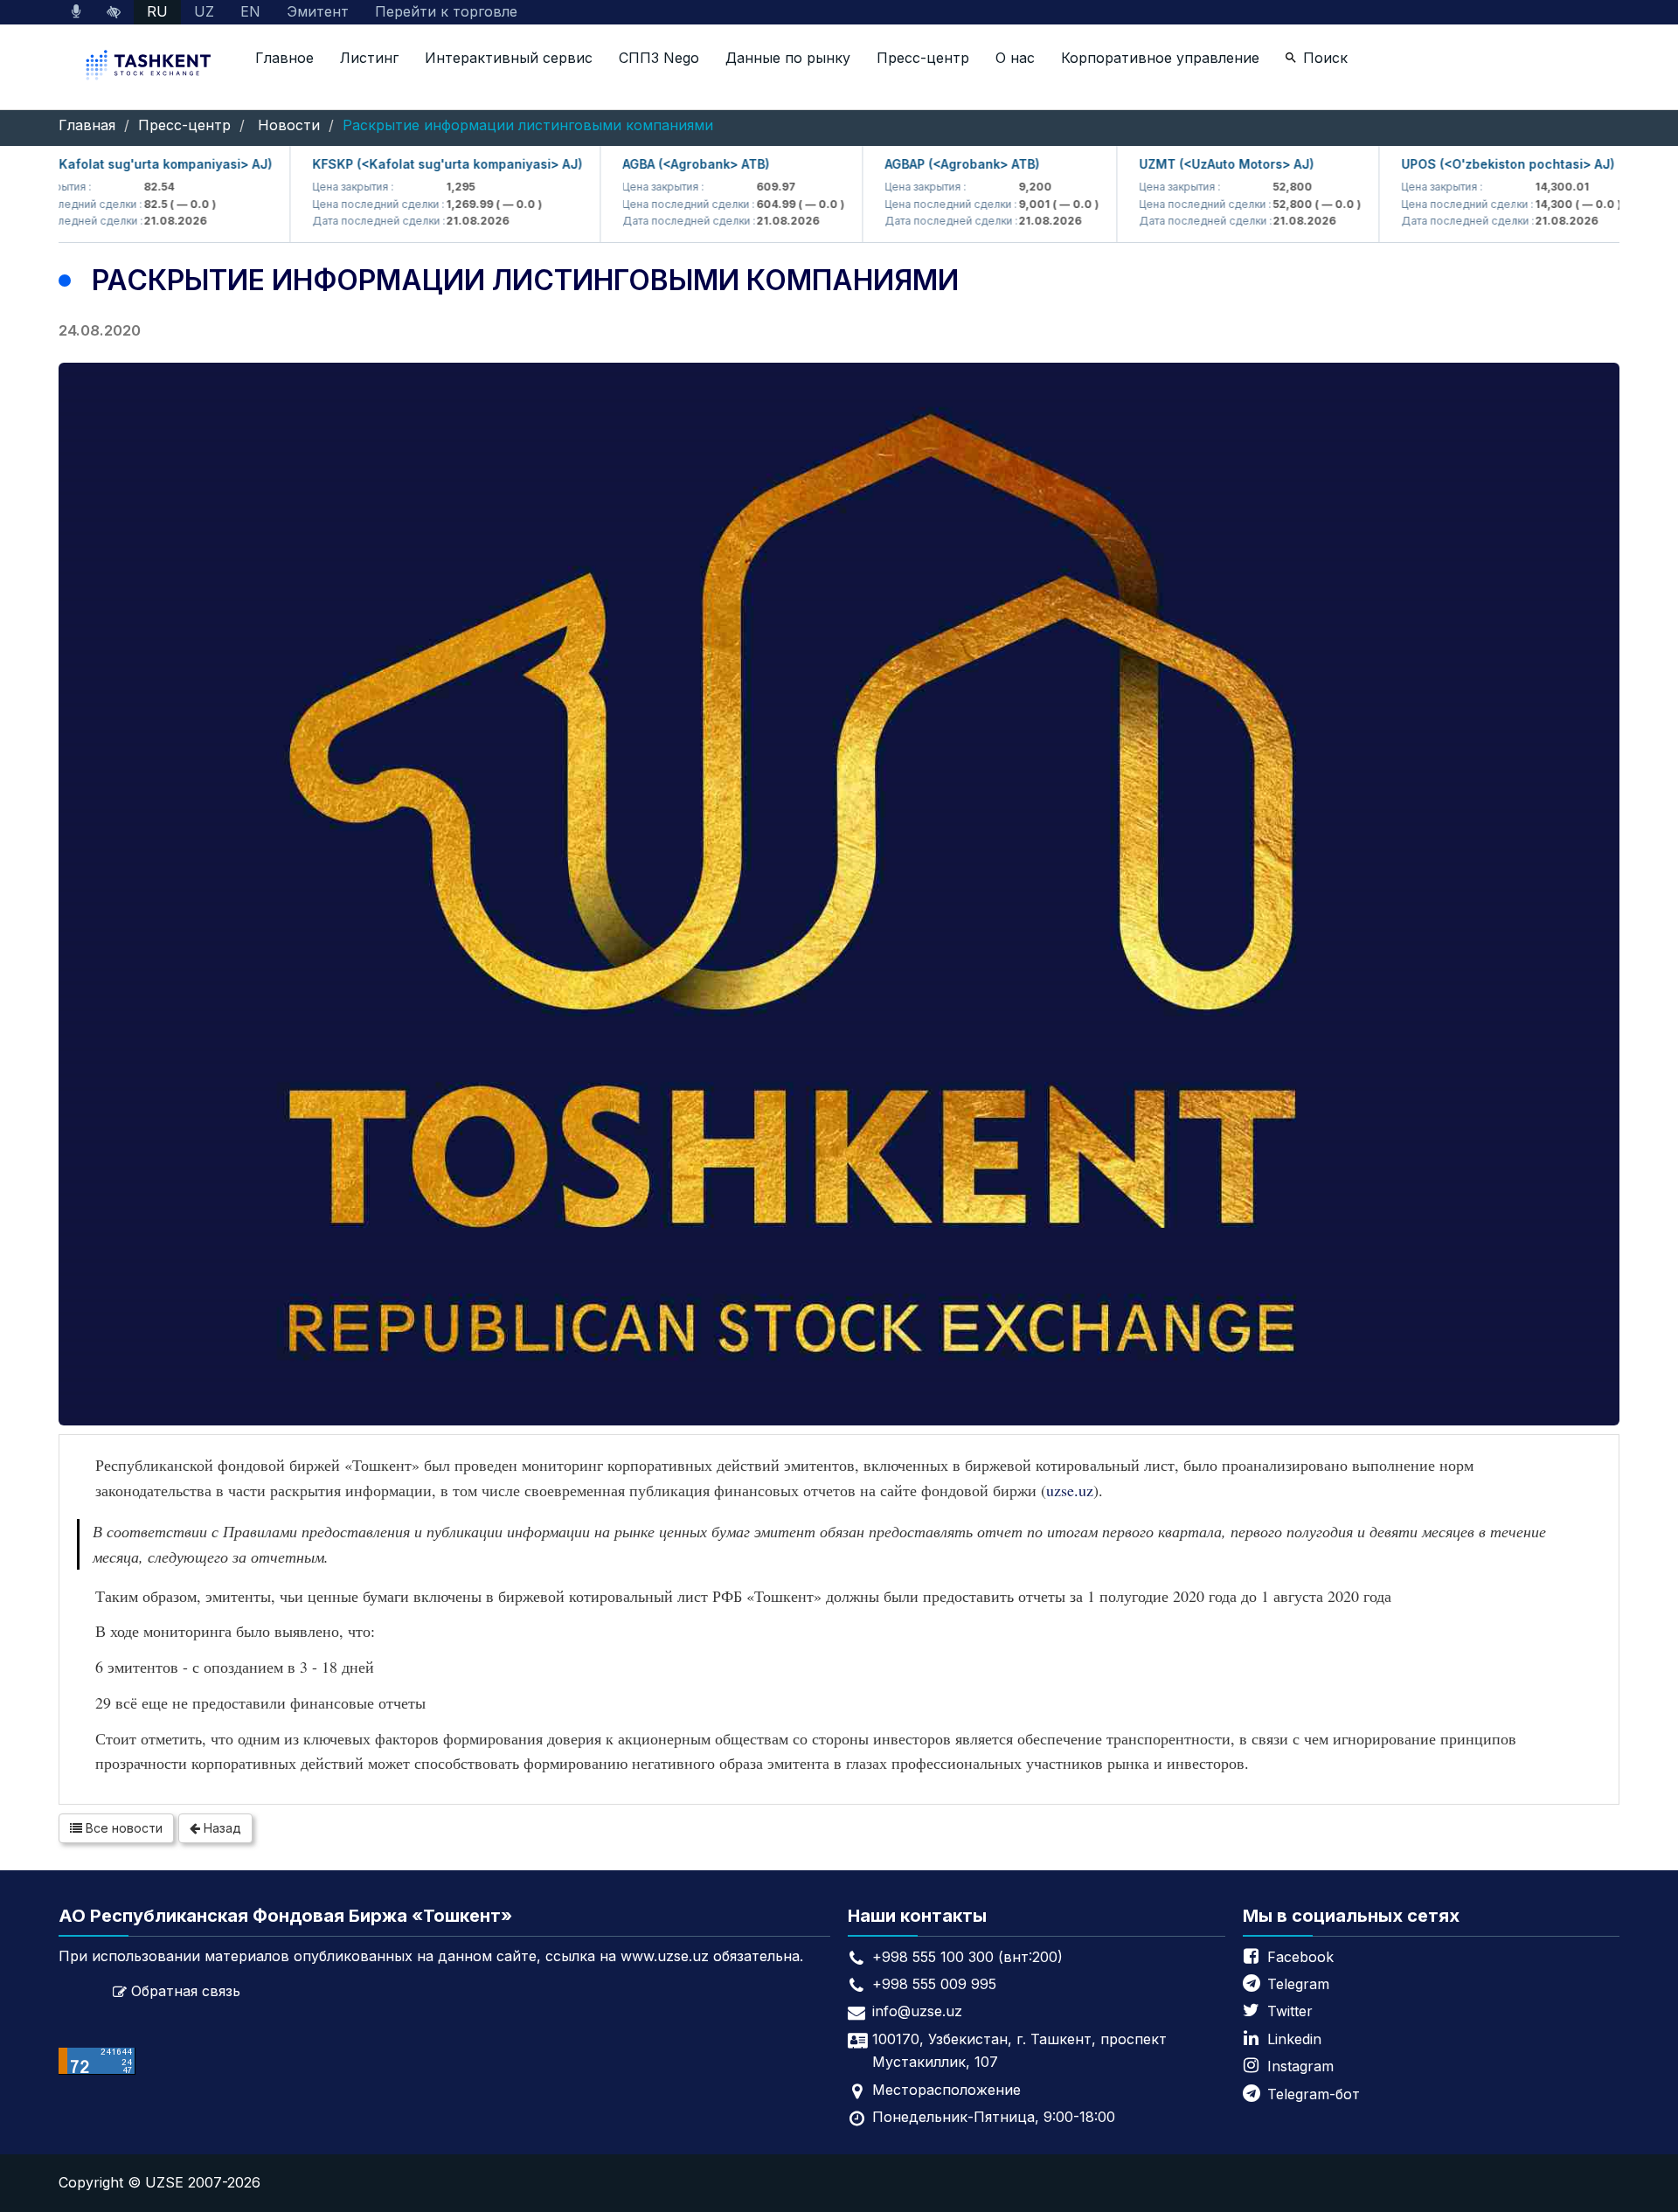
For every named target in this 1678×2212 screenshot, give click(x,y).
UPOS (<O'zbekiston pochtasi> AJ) (1462, 164)
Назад (221, 1828)
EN (250, 11)
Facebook (1300, 1957)
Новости (289, 125)
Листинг (369, 58)
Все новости (122, 1828)
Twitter (1290, 2011)
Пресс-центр (923, 58)
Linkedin (1294, 2039)
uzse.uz (1070, 1490)
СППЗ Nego (659, 58)
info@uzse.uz (917, 2011)
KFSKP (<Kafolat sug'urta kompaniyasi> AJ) (402, 164)
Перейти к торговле (446, 11)
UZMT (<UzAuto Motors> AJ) (1181, 164)
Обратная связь (186, 1991)
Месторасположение (946, 2090)
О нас (1015, 58)
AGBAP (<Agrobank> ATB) (916, 164)
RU (157, 11)
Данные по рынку (788, 58)
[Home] (150, 67)
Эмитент (318, 11)
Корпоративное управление (1160, 58)
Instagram (1300, 2066)
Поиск (1325, 58)
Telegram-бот (1314, 2094)
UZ (204, 11)
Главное (284, 58)
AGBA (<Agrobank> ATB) (650, 164)
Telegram (1298, 1984)
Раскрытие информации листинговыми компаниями (528, 125)
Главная (87, 125)
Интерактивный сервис (509, 58)
